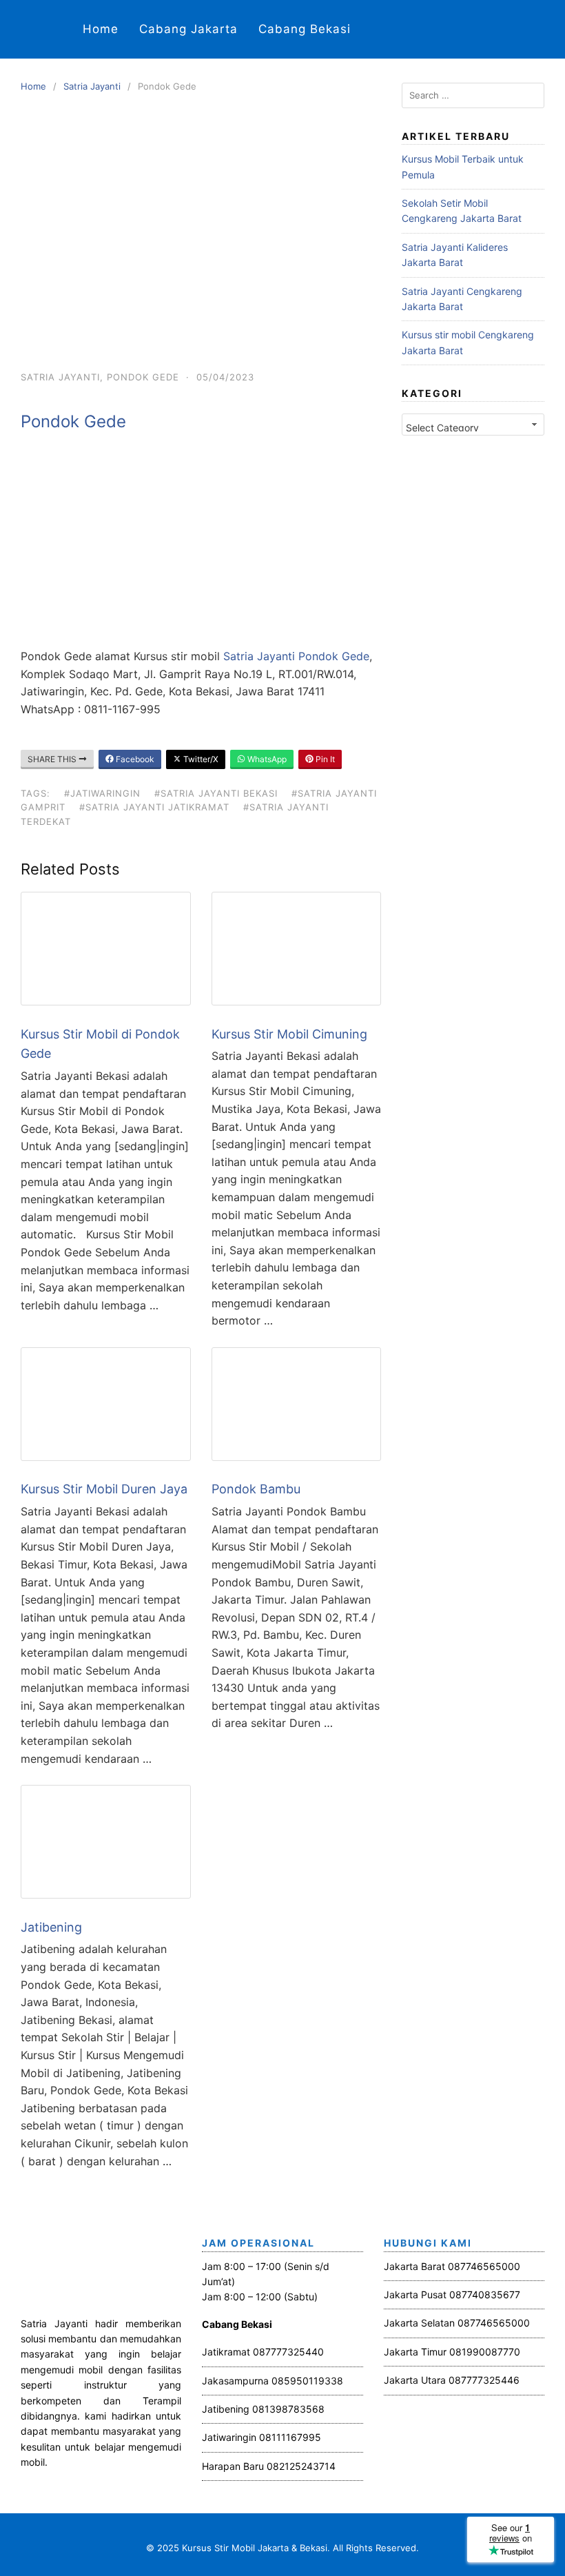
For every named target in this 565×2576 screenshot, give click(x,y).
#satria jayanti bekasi (216, 793)
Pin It (324, 759)
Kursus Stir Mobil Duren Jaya (104, 1489)
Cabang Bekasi (305, 29)
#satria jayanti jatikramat (154, 807)
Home (101, 29)
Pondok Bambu (256, 1489)
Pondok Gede (143, 377)
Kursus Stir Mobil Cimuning (289, 1034)
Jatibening (51, 1927)
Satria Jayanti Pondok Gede (296, 656)
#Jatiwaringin (102, 793)
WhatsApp (266, 759)
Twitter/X (200, 759)
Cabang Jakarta (188, 29)
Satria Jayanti (92, 86)
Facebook (134, 759)
